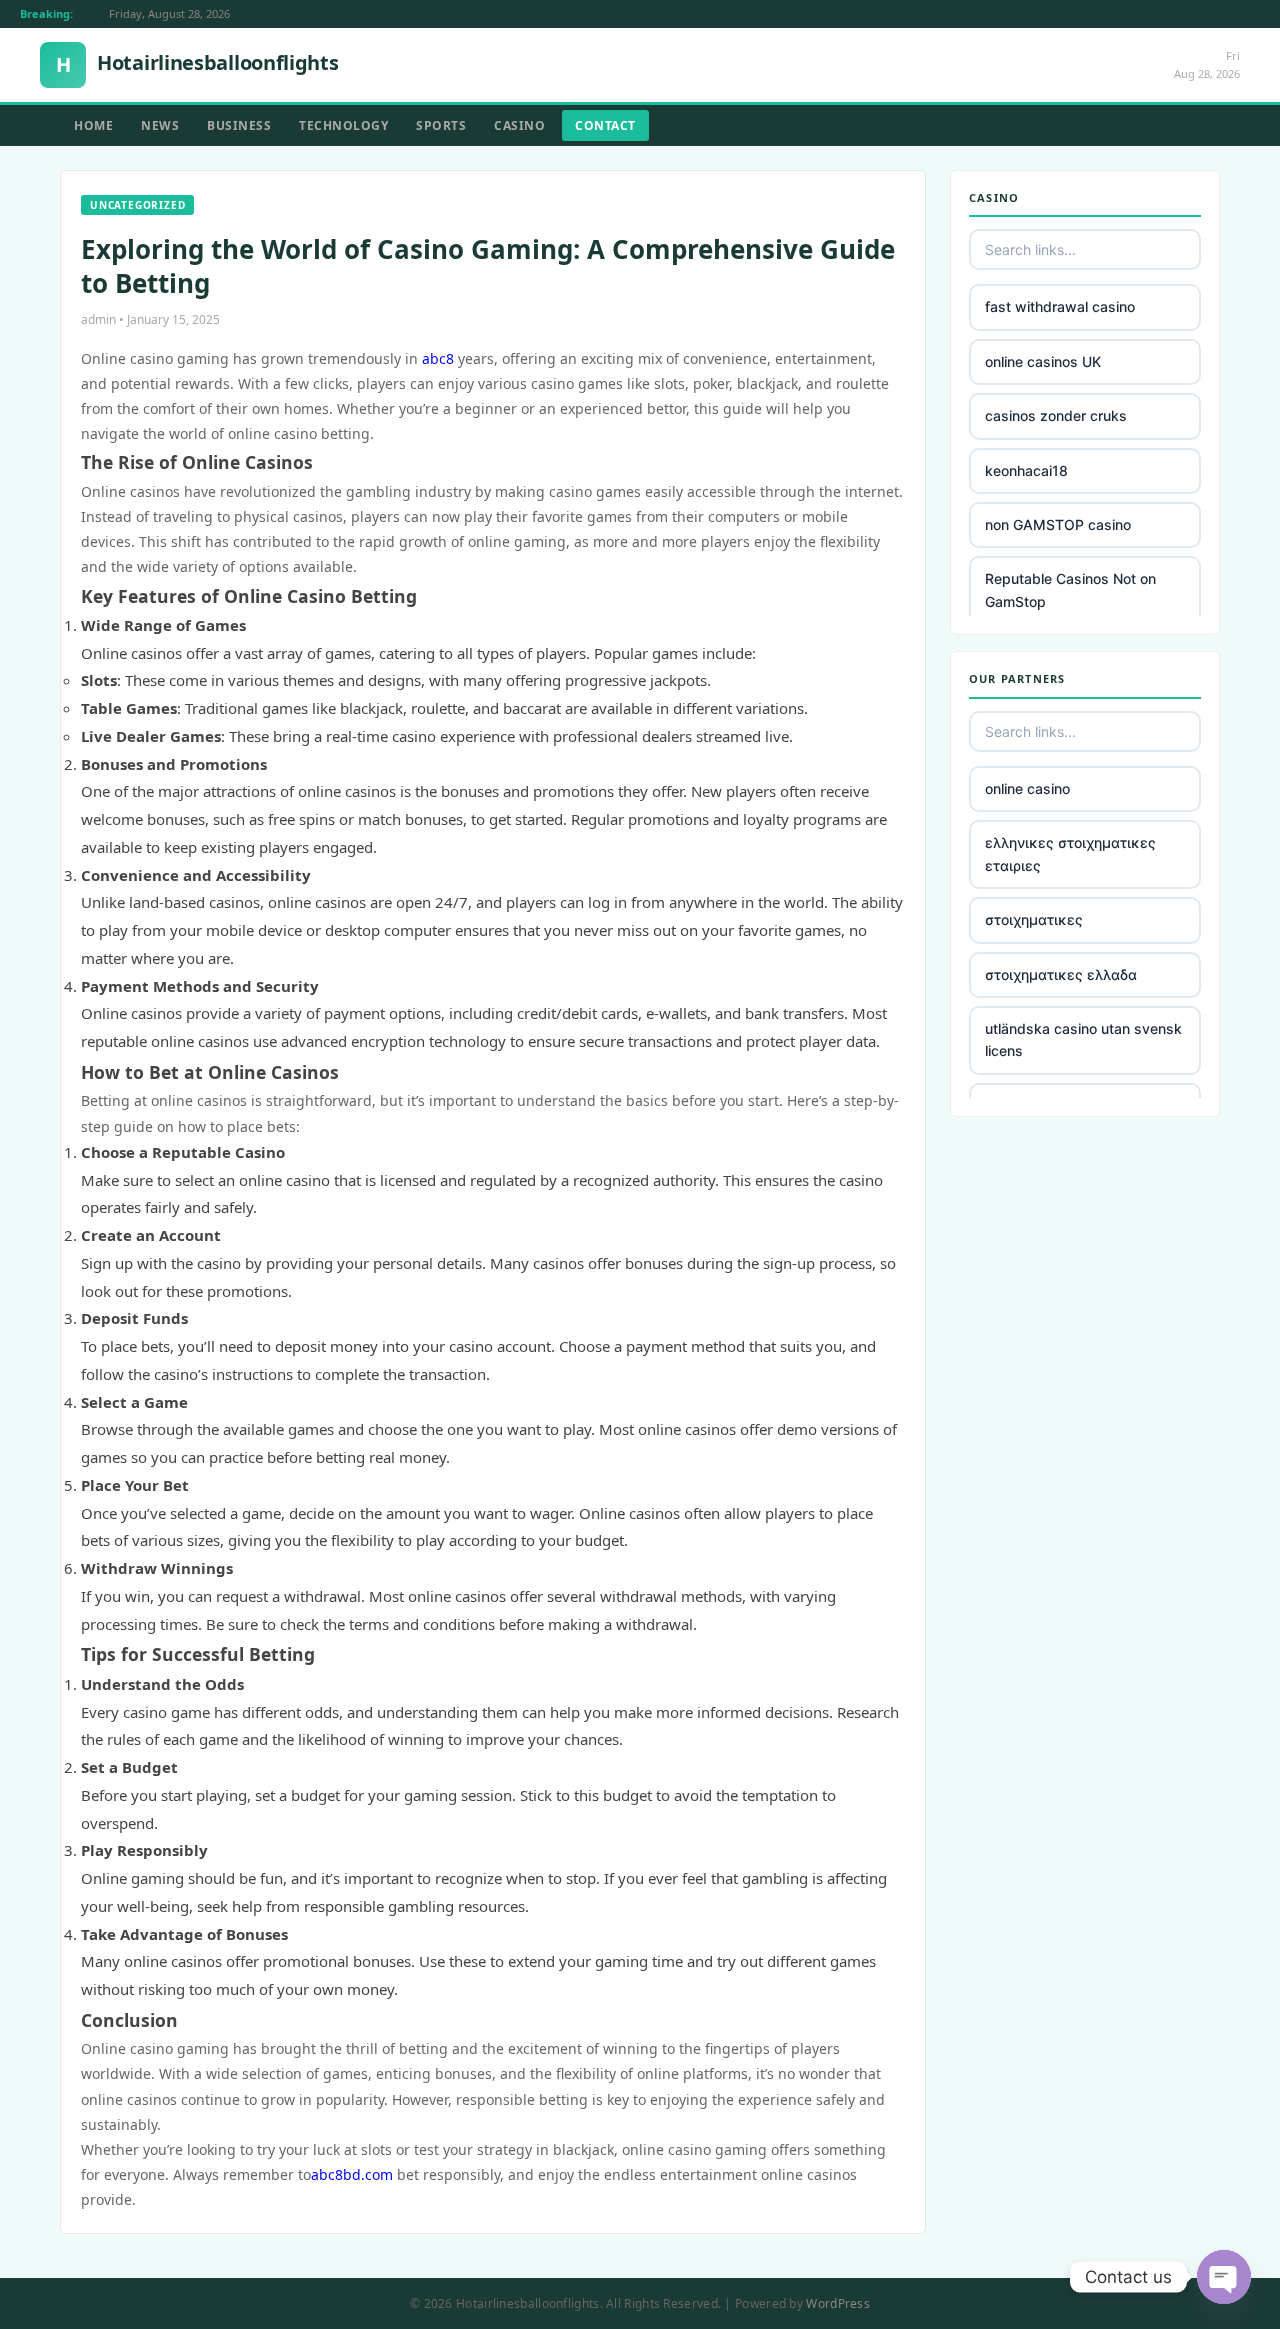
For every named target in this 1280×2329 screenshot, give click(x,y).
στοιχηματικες (1034, 919)
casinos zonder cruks (1056, 415)
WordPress (838, 2303)
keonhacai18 (1026, 470)
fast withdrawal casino (1060, 306)
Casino (519, 125)
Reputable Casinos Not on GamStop (1070, 589)
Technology (343, 125)
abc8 (438, 358)
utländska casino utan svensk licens (1083, 1039)
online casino (1027, 788)
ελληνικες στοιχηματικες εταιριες (1070, 853)
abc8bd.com (352, 2174)
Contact (605, 125)
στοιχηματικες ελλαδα (1061, 974)
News (160, 125)
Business (239, 125)
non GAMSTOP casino (1058, 524)
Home (93, 125)
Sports (441, 125)
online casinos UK (1043, 361)
